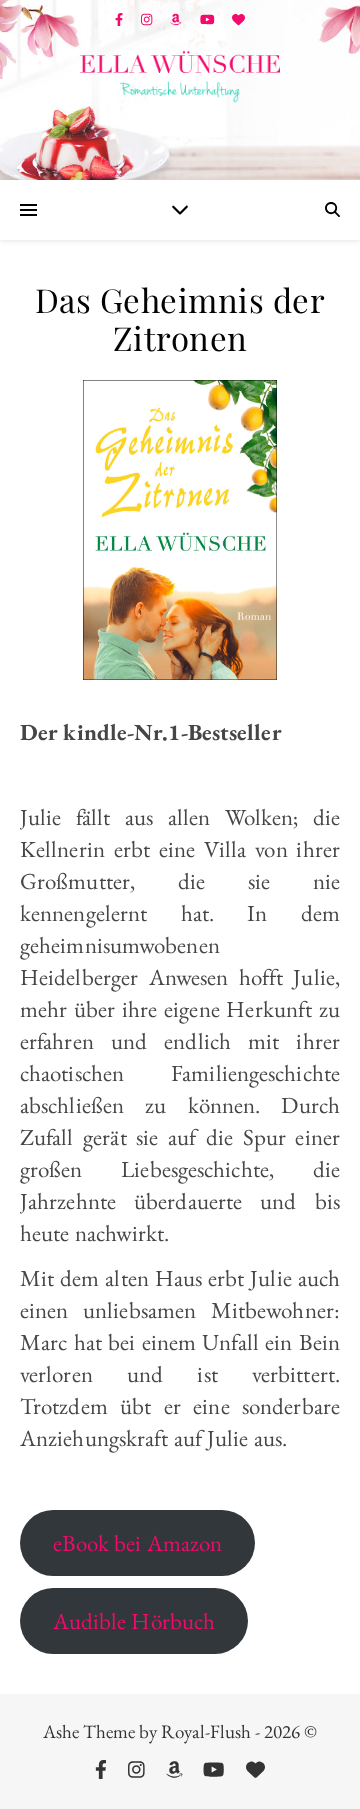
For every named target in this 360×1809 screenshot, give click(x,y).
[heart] (238, 19)
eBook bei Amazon (138, 1543)
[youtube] (209, 19)
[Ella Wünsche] (180, 76)
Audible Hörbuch (134, 1621)
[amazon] (177, 19)
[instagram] (148, 19)
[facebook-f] (120, 19)
